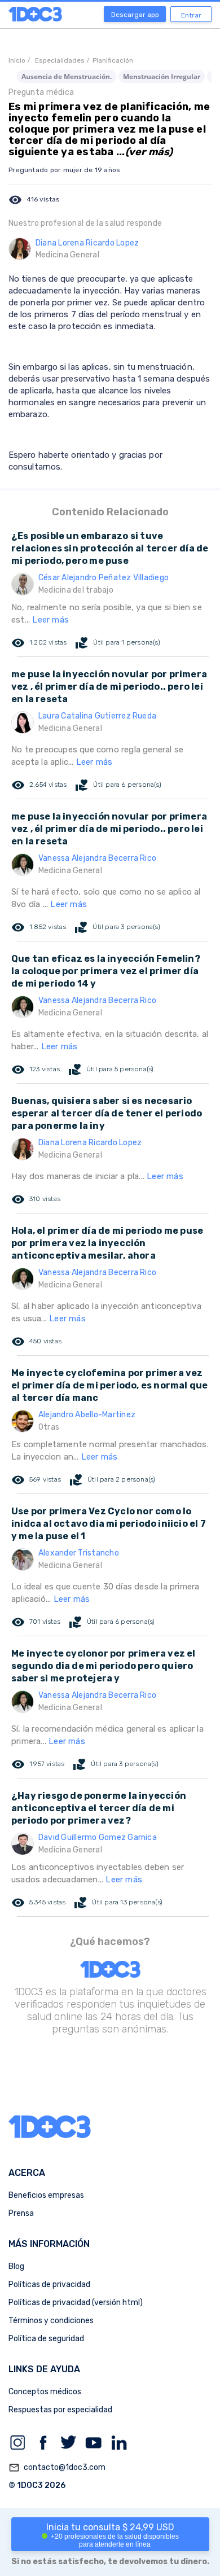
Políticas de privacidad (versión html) (76, 2303)
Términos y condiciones (51, 2321)
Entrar (191, 15)
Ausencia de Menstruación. (67, 76)
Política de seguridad (46, 2339)
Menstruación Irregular (162, 76)
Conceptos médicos (45, 2392)
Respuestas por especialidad (60, 2410)
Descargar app (135, 15)
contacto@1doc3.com (57, 2468)
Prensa (21, 2213)
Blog (16, 2266)
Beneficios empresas (46, 2195)
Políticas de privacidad (49, 2284)
